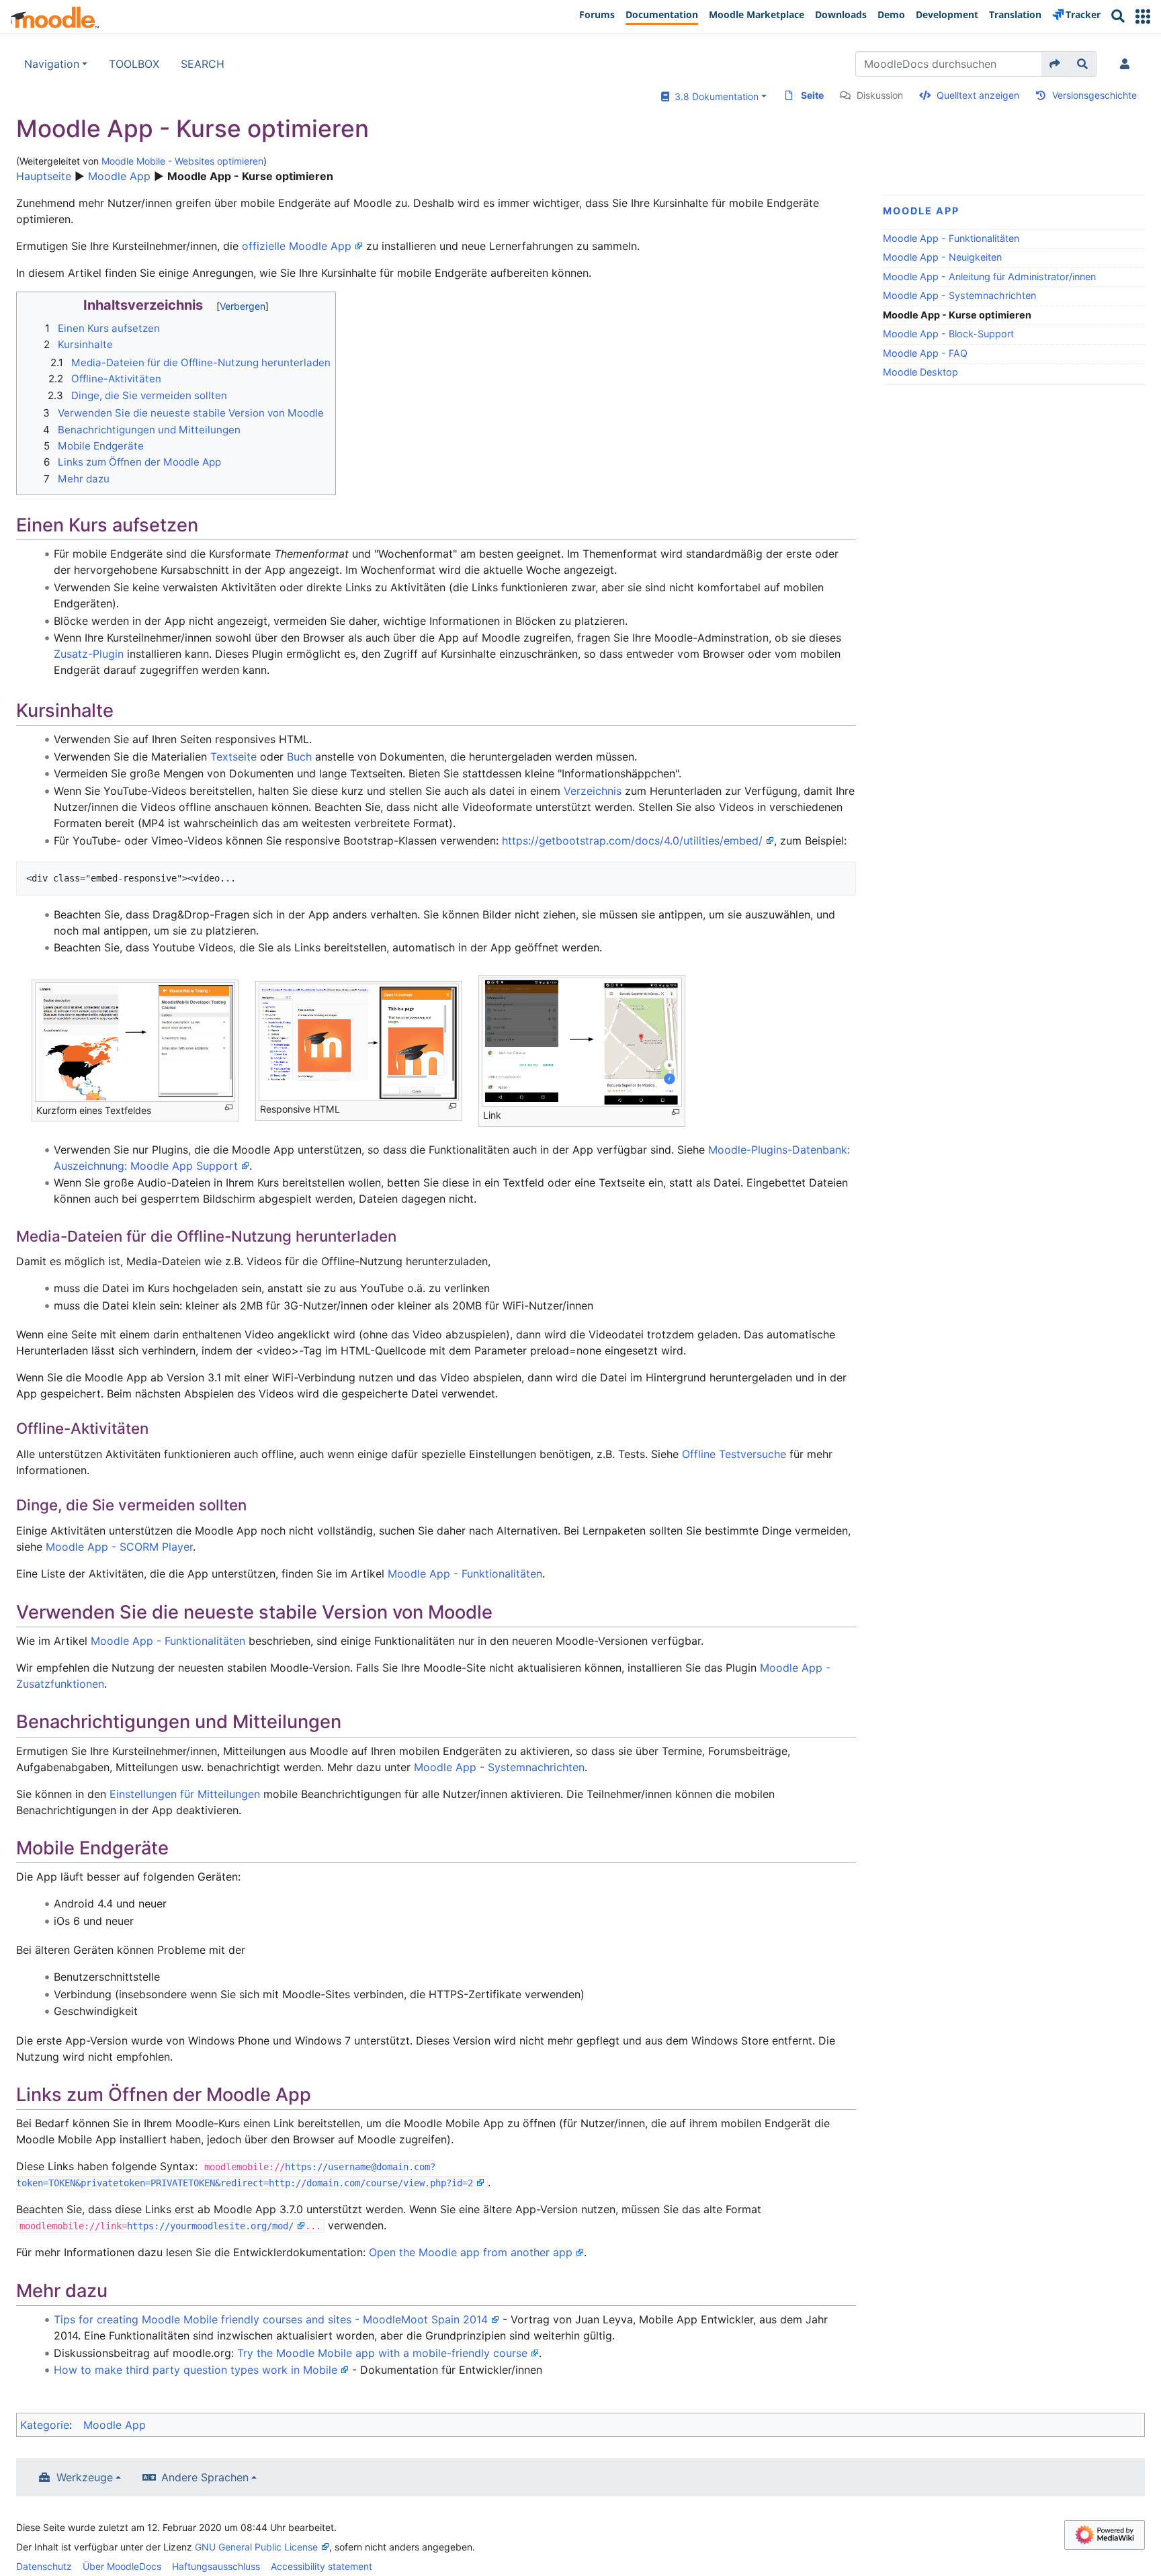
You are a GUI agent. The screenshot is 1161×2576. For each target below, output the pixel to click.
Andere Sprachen (205, 2477)
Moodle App (119, 176)
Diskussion (880, 95)
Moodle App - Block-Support (948, 334)
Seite (812, 95)
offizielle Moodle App (297, 246)
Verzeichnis (593, 791)
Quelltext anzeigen (978, 95)
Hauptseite (44, 176)
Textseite (233, 757)
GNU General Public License (256, 2547)
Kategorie (45, 2425)
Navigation (52, 64)
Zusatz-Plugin (89, 654)
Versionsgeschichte (1094, 95)
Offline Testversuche (734, 1454)
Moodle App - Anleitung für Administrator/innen (989, 276)
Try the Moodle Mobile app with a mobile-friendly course (382, 2353)
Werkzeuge (85, 2477)
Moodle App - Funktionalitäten (951, 238)
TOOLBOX (134, 64)
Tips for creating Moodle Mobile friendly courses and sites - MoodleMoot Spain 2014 (271, 2319)
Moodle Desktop (920, 372)
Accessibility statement (321, 2566)
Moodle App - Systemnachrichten (959, 295)
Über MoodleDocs (122, 2566)
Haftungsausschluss (216, 2566)
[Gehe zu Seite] (1055, 64)
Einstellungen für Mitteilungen (185, 1794)
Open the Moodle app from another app (471, 2252)
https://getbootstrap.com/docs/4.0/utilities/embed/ (632, 841)
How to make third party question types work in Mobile (196, 2370)
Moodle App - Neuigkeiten (942, 257)
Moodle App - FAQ (925, 353)
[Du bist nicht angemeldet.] (1127, 64)
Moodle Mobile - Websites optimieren (182, 161)
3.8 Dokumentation (714, 96)
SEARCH (203, 64)
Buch (299, 757)
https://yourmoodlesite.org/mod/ (210, 2226)
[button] (1143, 16)
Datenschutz (44, 2566)
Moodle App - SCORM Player (119, 1547)
